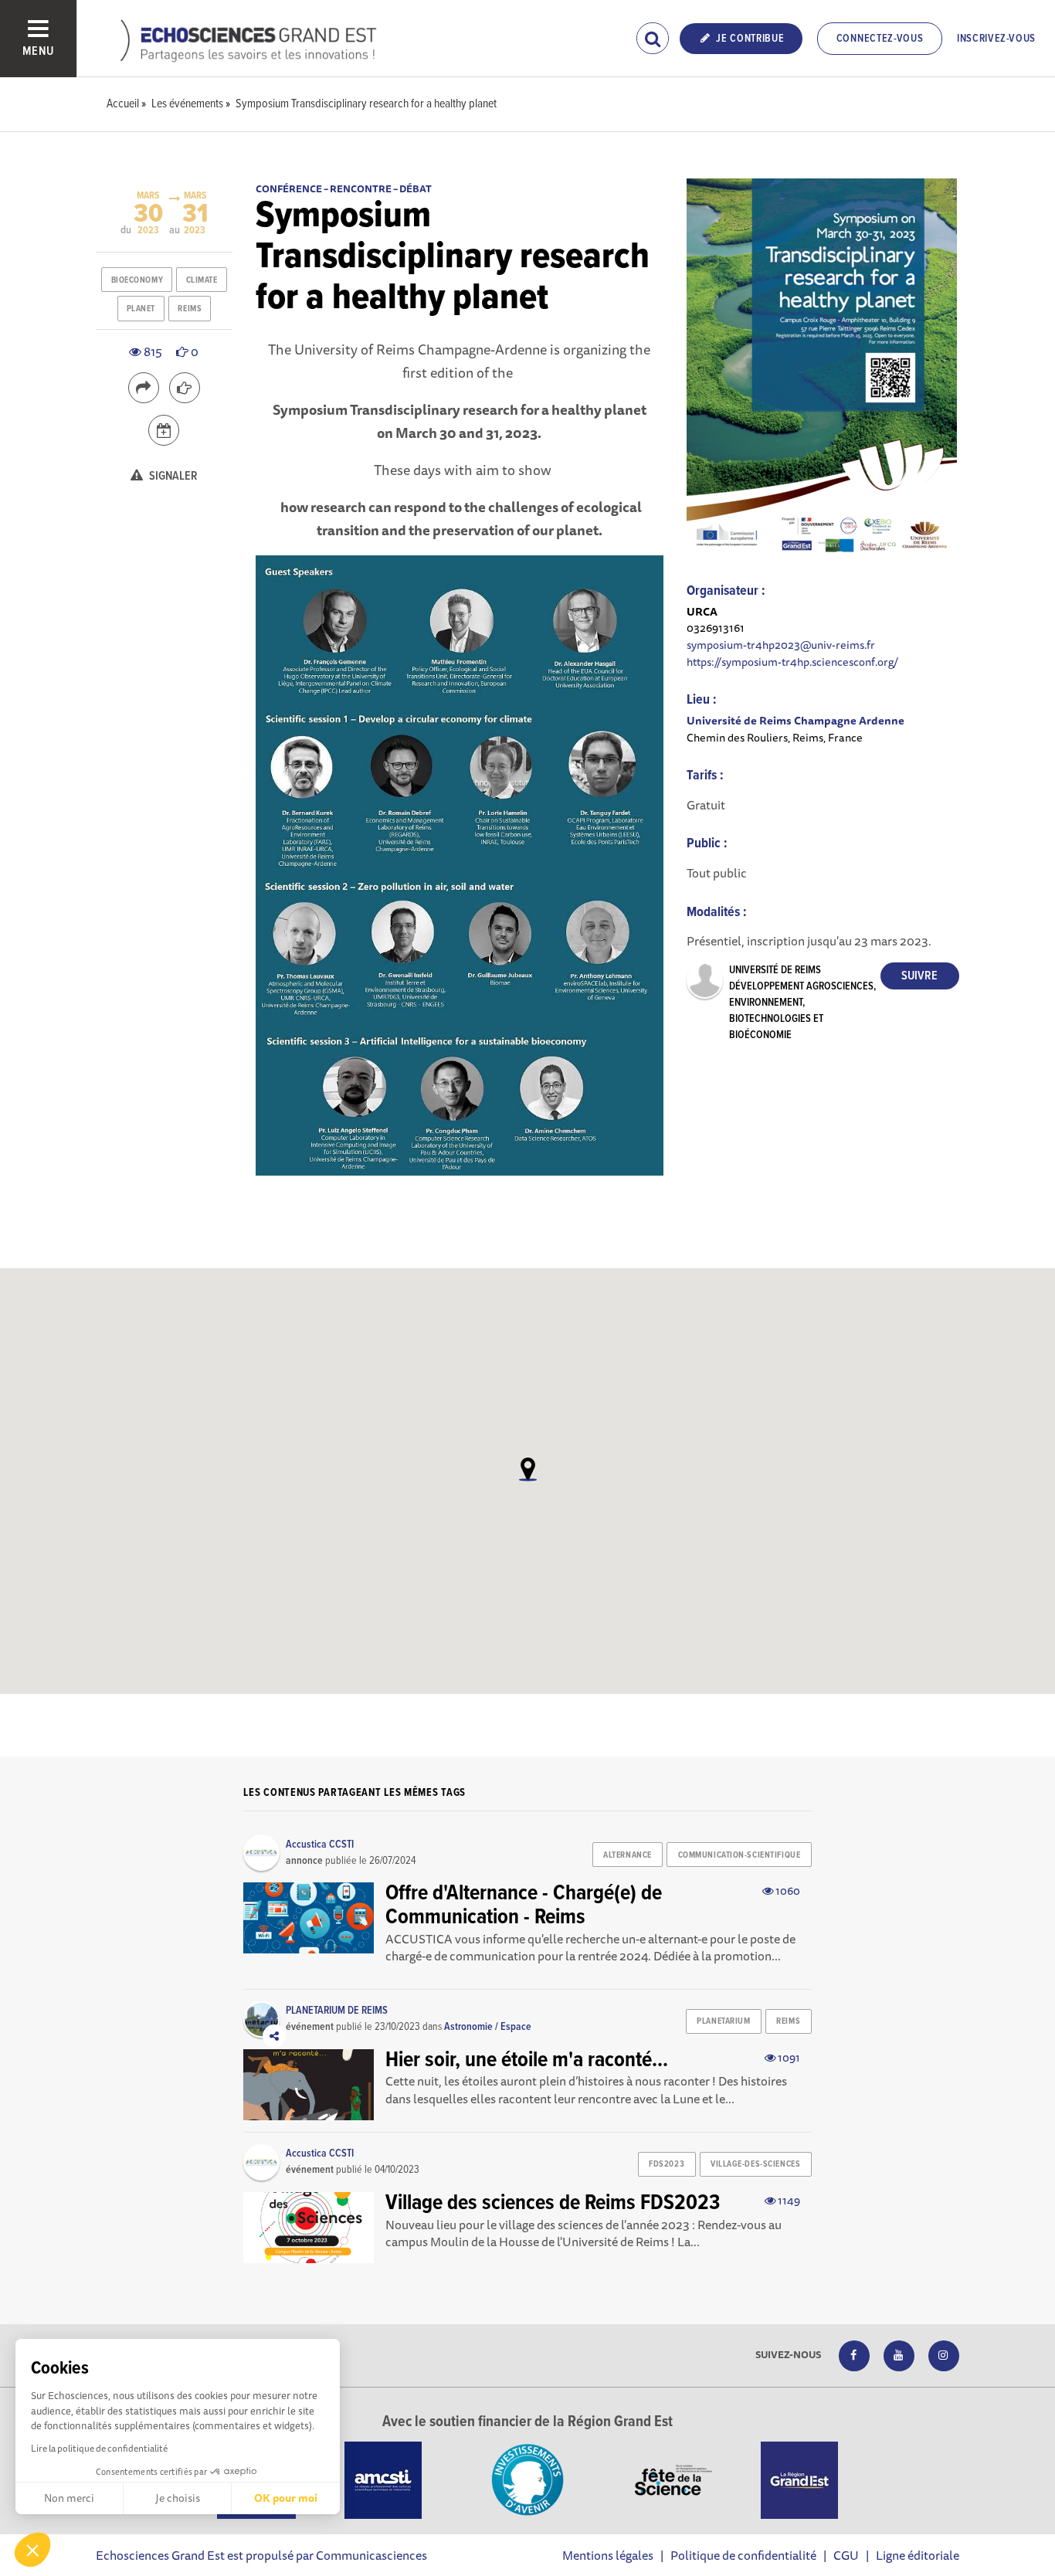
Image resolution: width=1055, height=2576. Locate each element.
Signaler (172, 476)
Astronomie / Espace (488, 2027)
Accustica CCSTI (320, 1845)
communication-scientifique (740, 1855)
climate (202, 280)
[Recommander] (185, 388)
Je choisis (178, 2498)
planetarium (723, 2021)
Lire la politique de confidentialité (99, 2448)
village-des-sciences (755, 2164)
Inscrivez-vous (996, 39)
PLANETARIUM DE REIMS (337, 2011)
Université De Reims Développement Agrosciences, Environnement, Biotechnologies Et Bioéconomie (802, 1003)
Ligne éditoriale (918, 2555)
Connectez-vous (880, 39)
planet (141, 309)
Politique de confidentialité (743, 2555)
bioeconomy (137, 280)
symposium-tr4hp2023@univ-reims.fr (781, 645)
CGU (846, 2555)
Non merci (69, 2498)
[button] (32, 2550)
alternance (628, 1855)
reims (190, 309)
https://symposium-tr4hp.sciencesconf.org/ (792, 662)
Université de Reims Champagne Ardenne (795, 720)
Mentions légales (608, 2555)
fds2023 (667, 2164)
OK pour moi (286, 2498)
